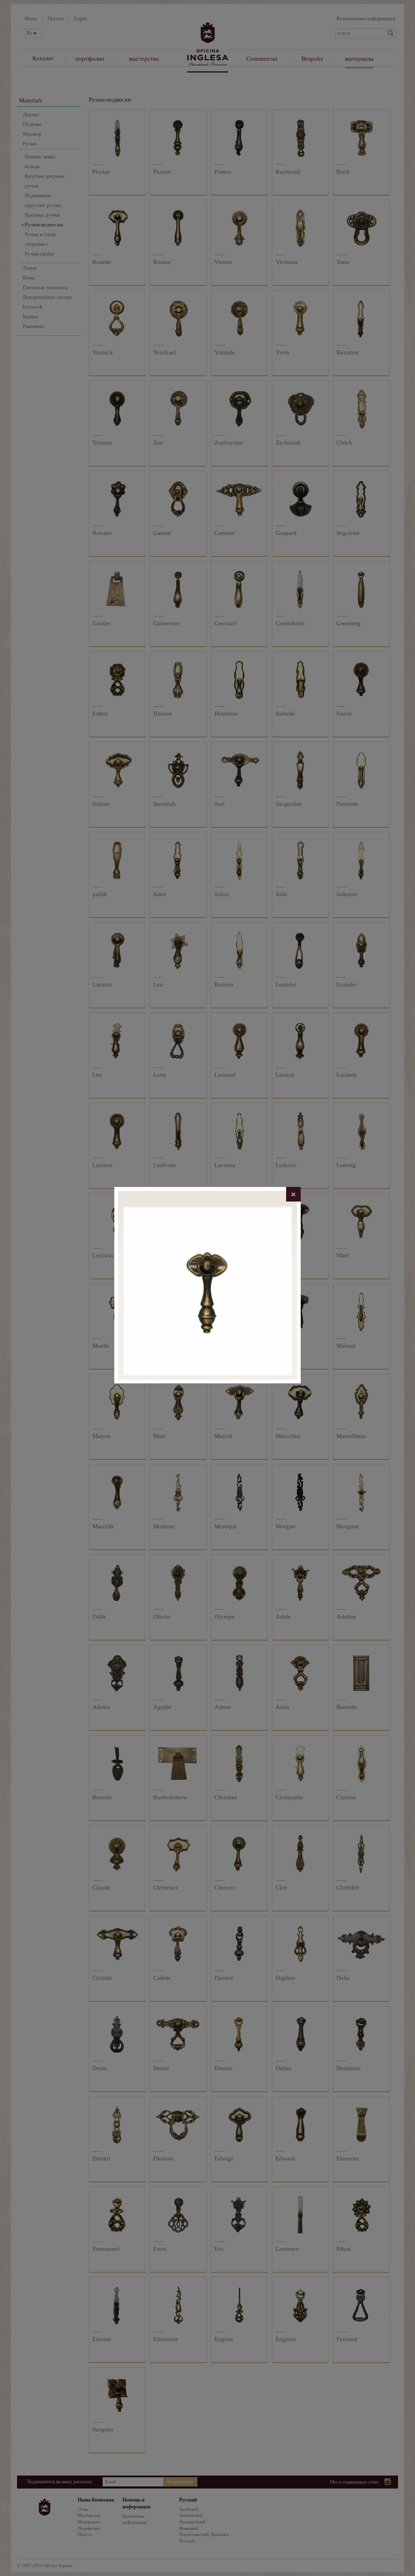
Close (293, 1194)
